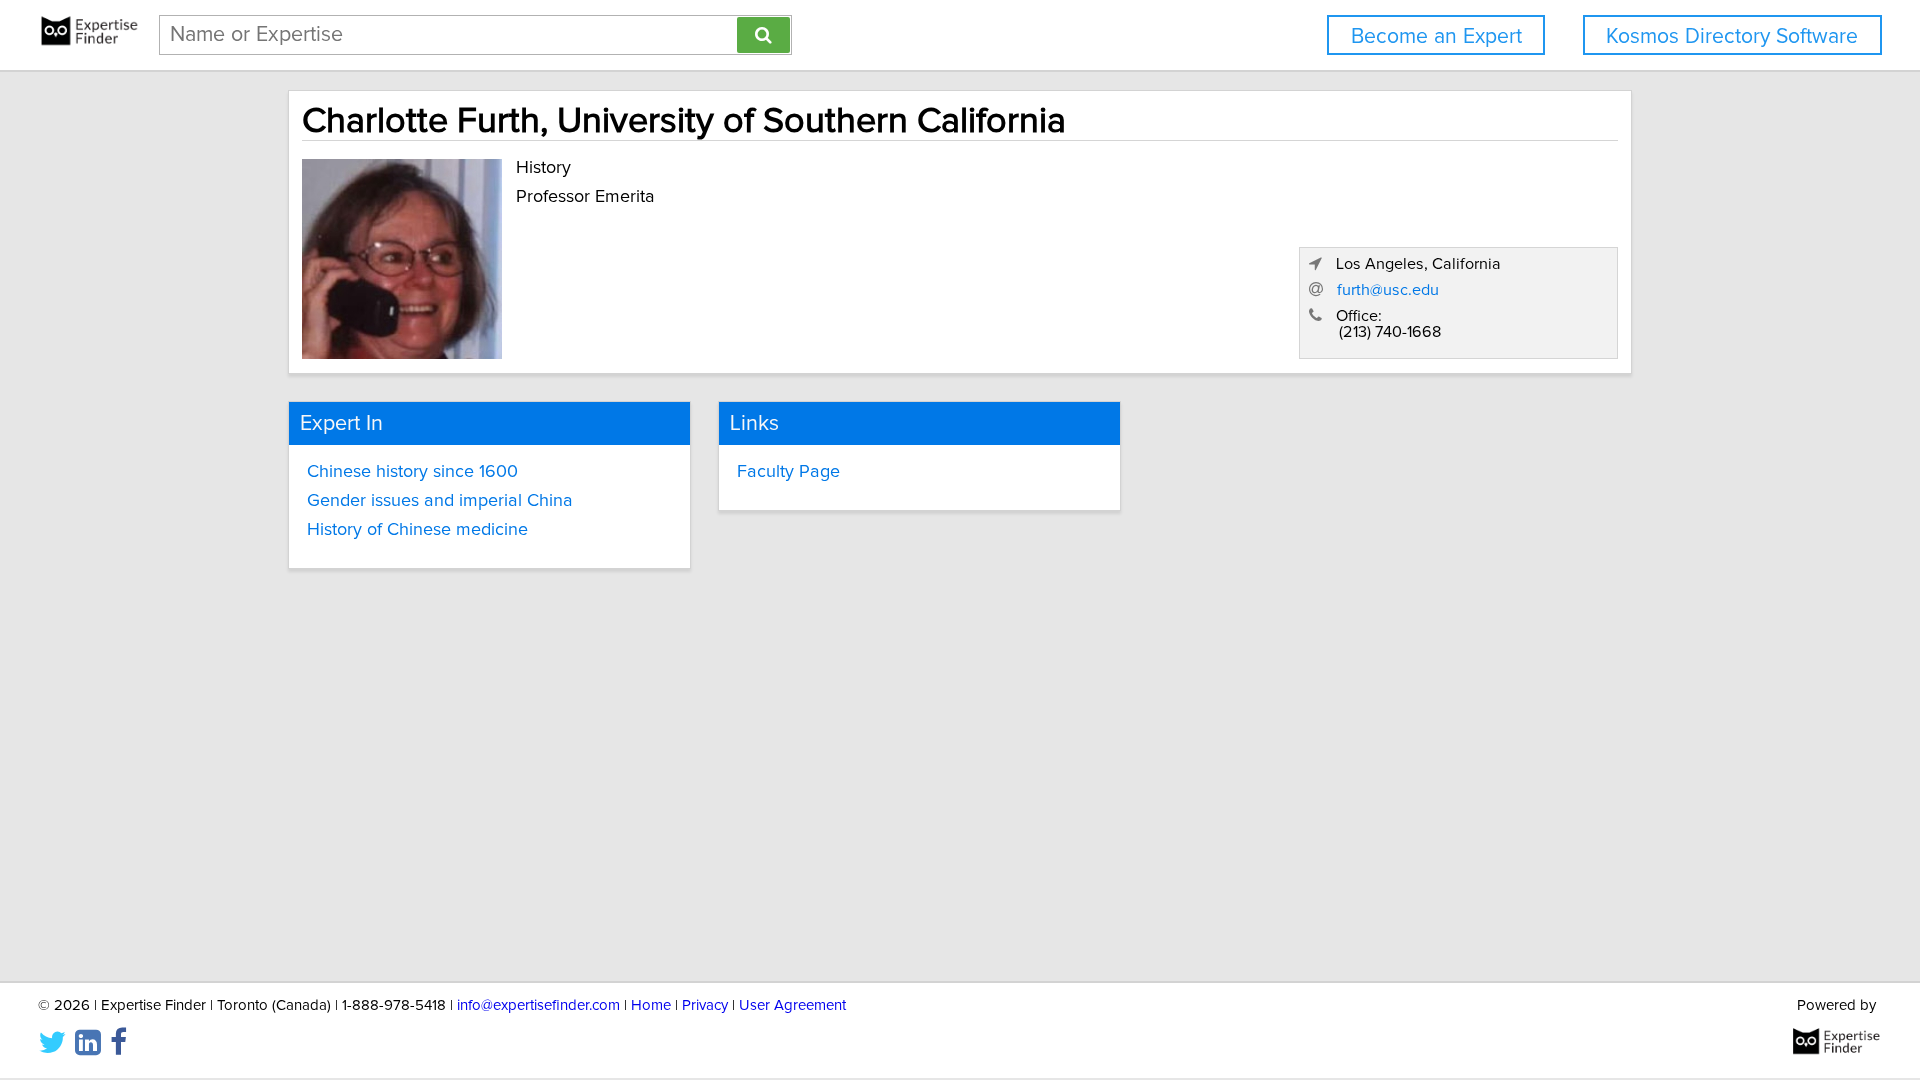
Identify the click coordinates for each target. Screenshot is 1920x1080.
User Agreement (792, 1005)
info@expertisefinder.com (538, 1005)
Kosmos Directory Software (1732, 36)
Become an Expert (1436, 36)
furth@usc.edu (1388, 290)
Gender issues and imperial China (440, 501)
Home (651, 1005)
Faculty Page (788, 472)
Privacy (705, 1005)
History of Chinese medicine (417, 530)
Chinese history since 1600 (412, 472)
